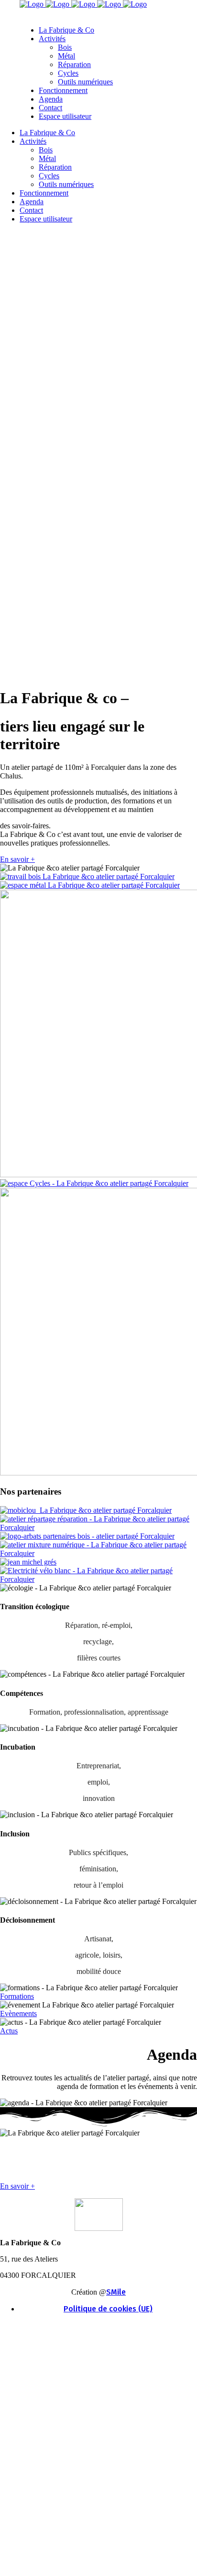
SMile (116, 2292)
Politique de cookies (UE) (108, 2309)
